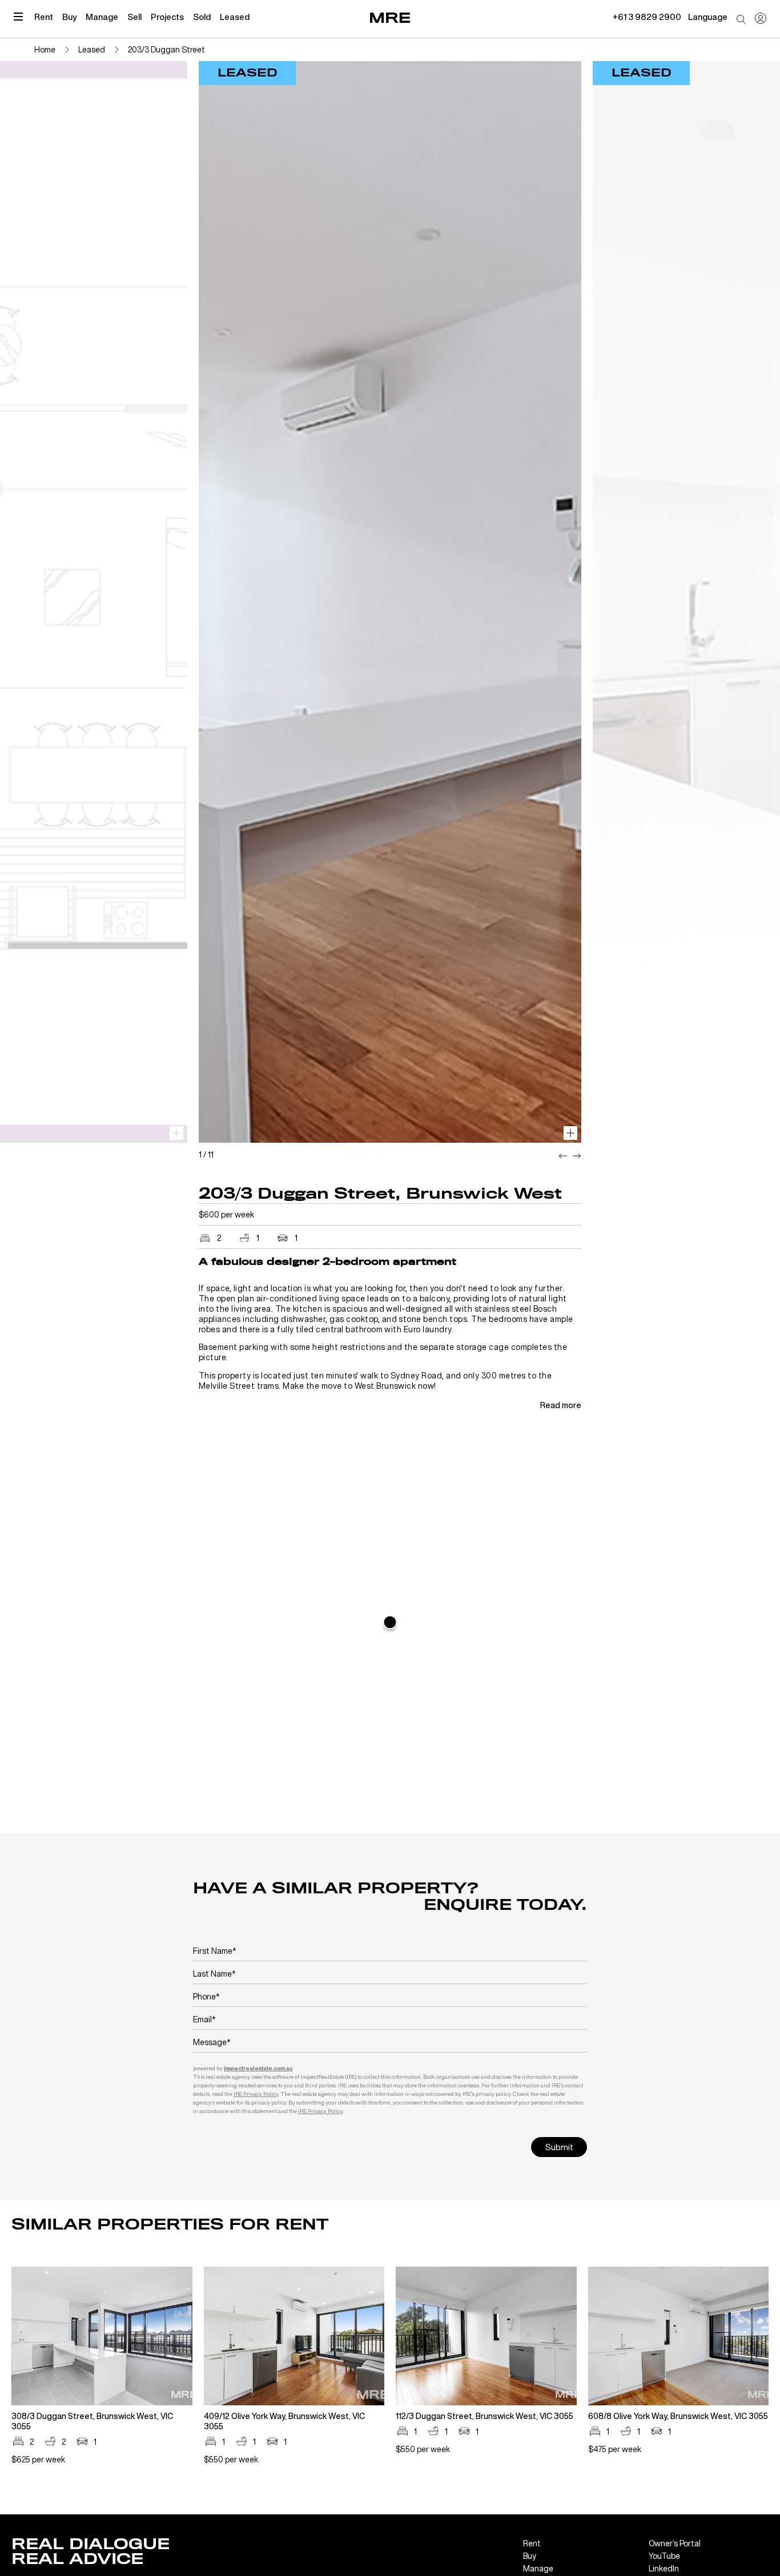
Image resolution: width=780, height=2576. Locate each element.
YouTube (664, 2556)
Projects (167, 17)
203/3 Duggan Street (166, 49)
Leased (235, 17)
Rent (44, 17)
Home (45, 49)
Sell (134, 17)
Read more (561, 1405)
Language (708, 17)
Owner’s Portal (675, 2543)
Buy (69, 17)
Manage (102, 17)
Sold (202, 17)
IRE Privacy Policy (256, 2094)
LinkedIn (664, 2568)
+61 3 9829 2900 (647, 17)
